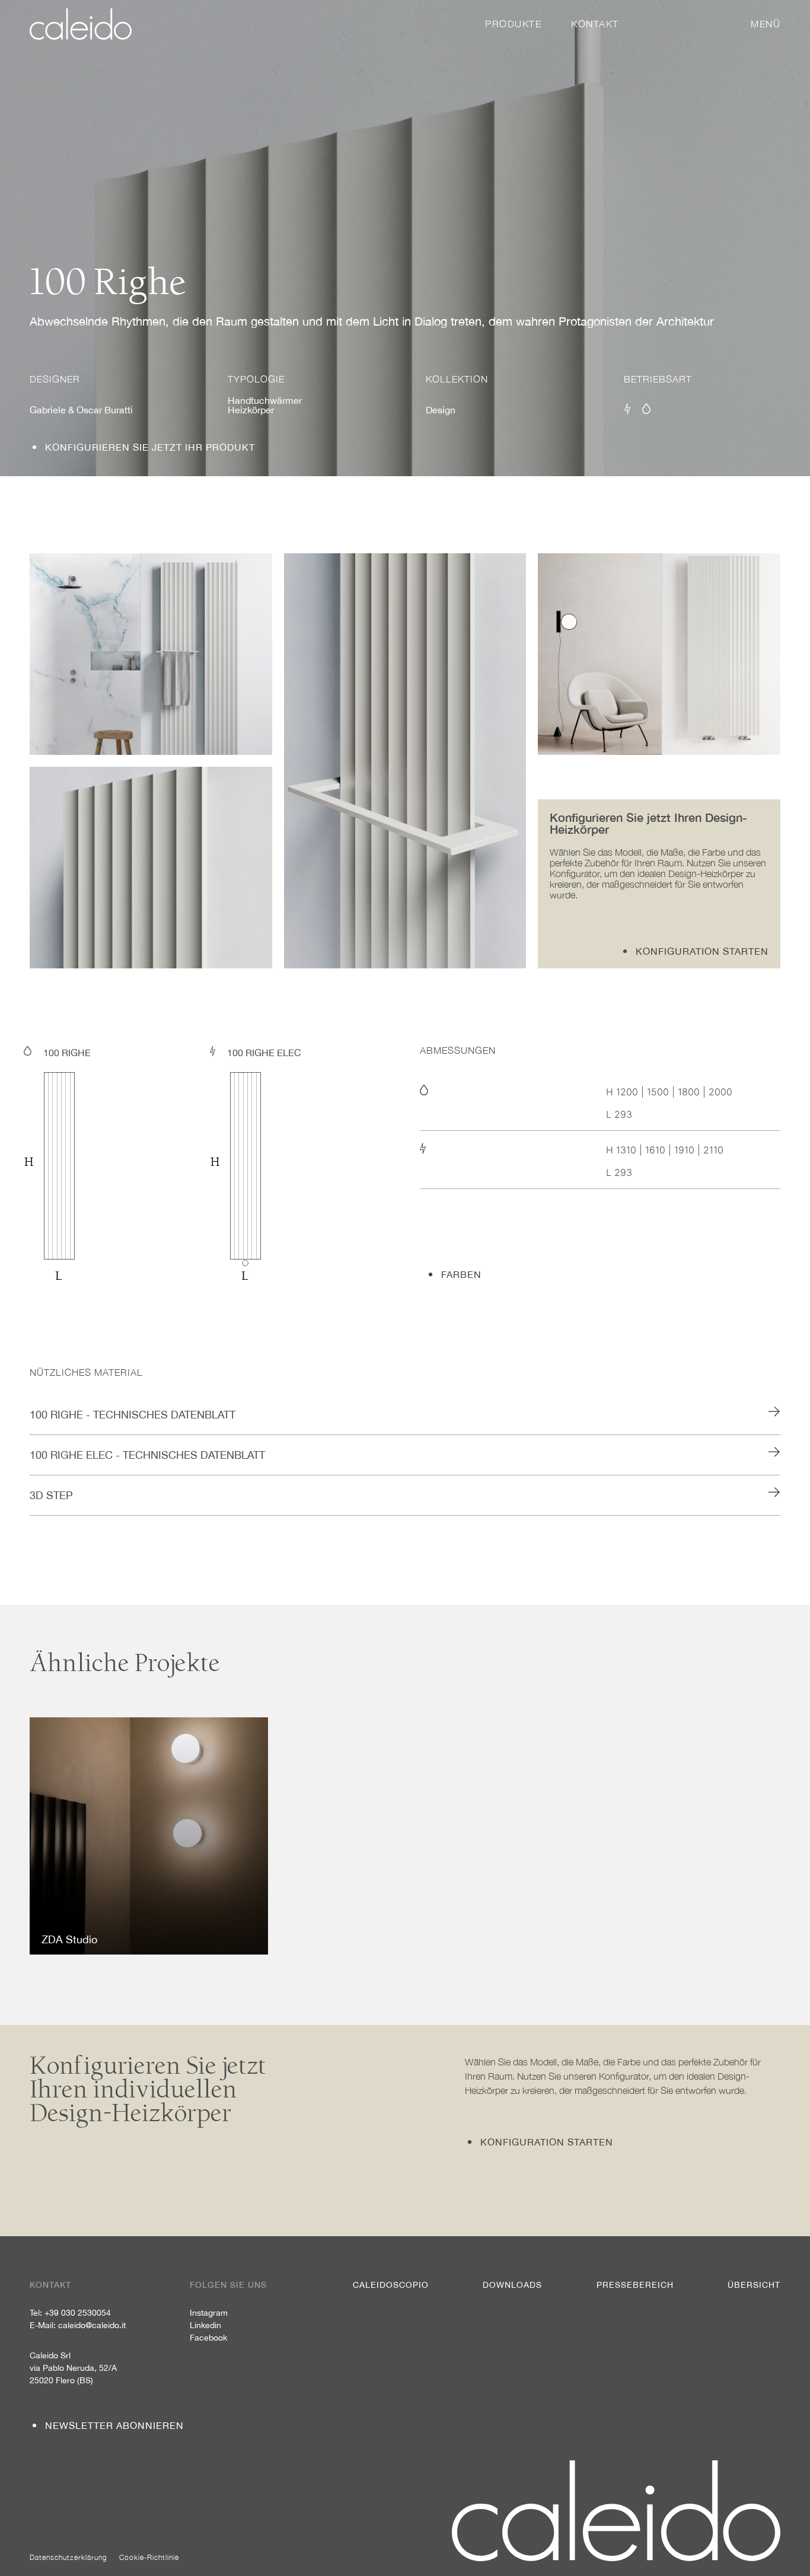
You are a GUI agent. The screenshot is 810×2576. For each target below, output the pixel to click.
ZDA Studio (69, 1939)
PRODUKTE (513, 24)
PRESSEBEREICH (635, 2285)
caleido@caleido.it (92, 2325)
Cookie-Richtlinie (149, 2557)
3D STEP (51, 1495)
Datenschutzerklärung (68, 2557)
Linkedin (205, 2325)
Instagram (209, 2313)
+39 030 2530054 (78, 2313)
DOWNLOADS (512, 2285)
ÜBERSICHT (754, 2285)
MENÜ (766, 24)
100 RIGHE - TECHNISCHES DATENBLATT (133, 1415)
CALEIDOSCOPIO (391, 2285)
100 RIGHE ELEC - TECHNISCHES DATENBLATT (147, 1455)
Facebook (208, 2338)
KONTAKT (595, 24)
